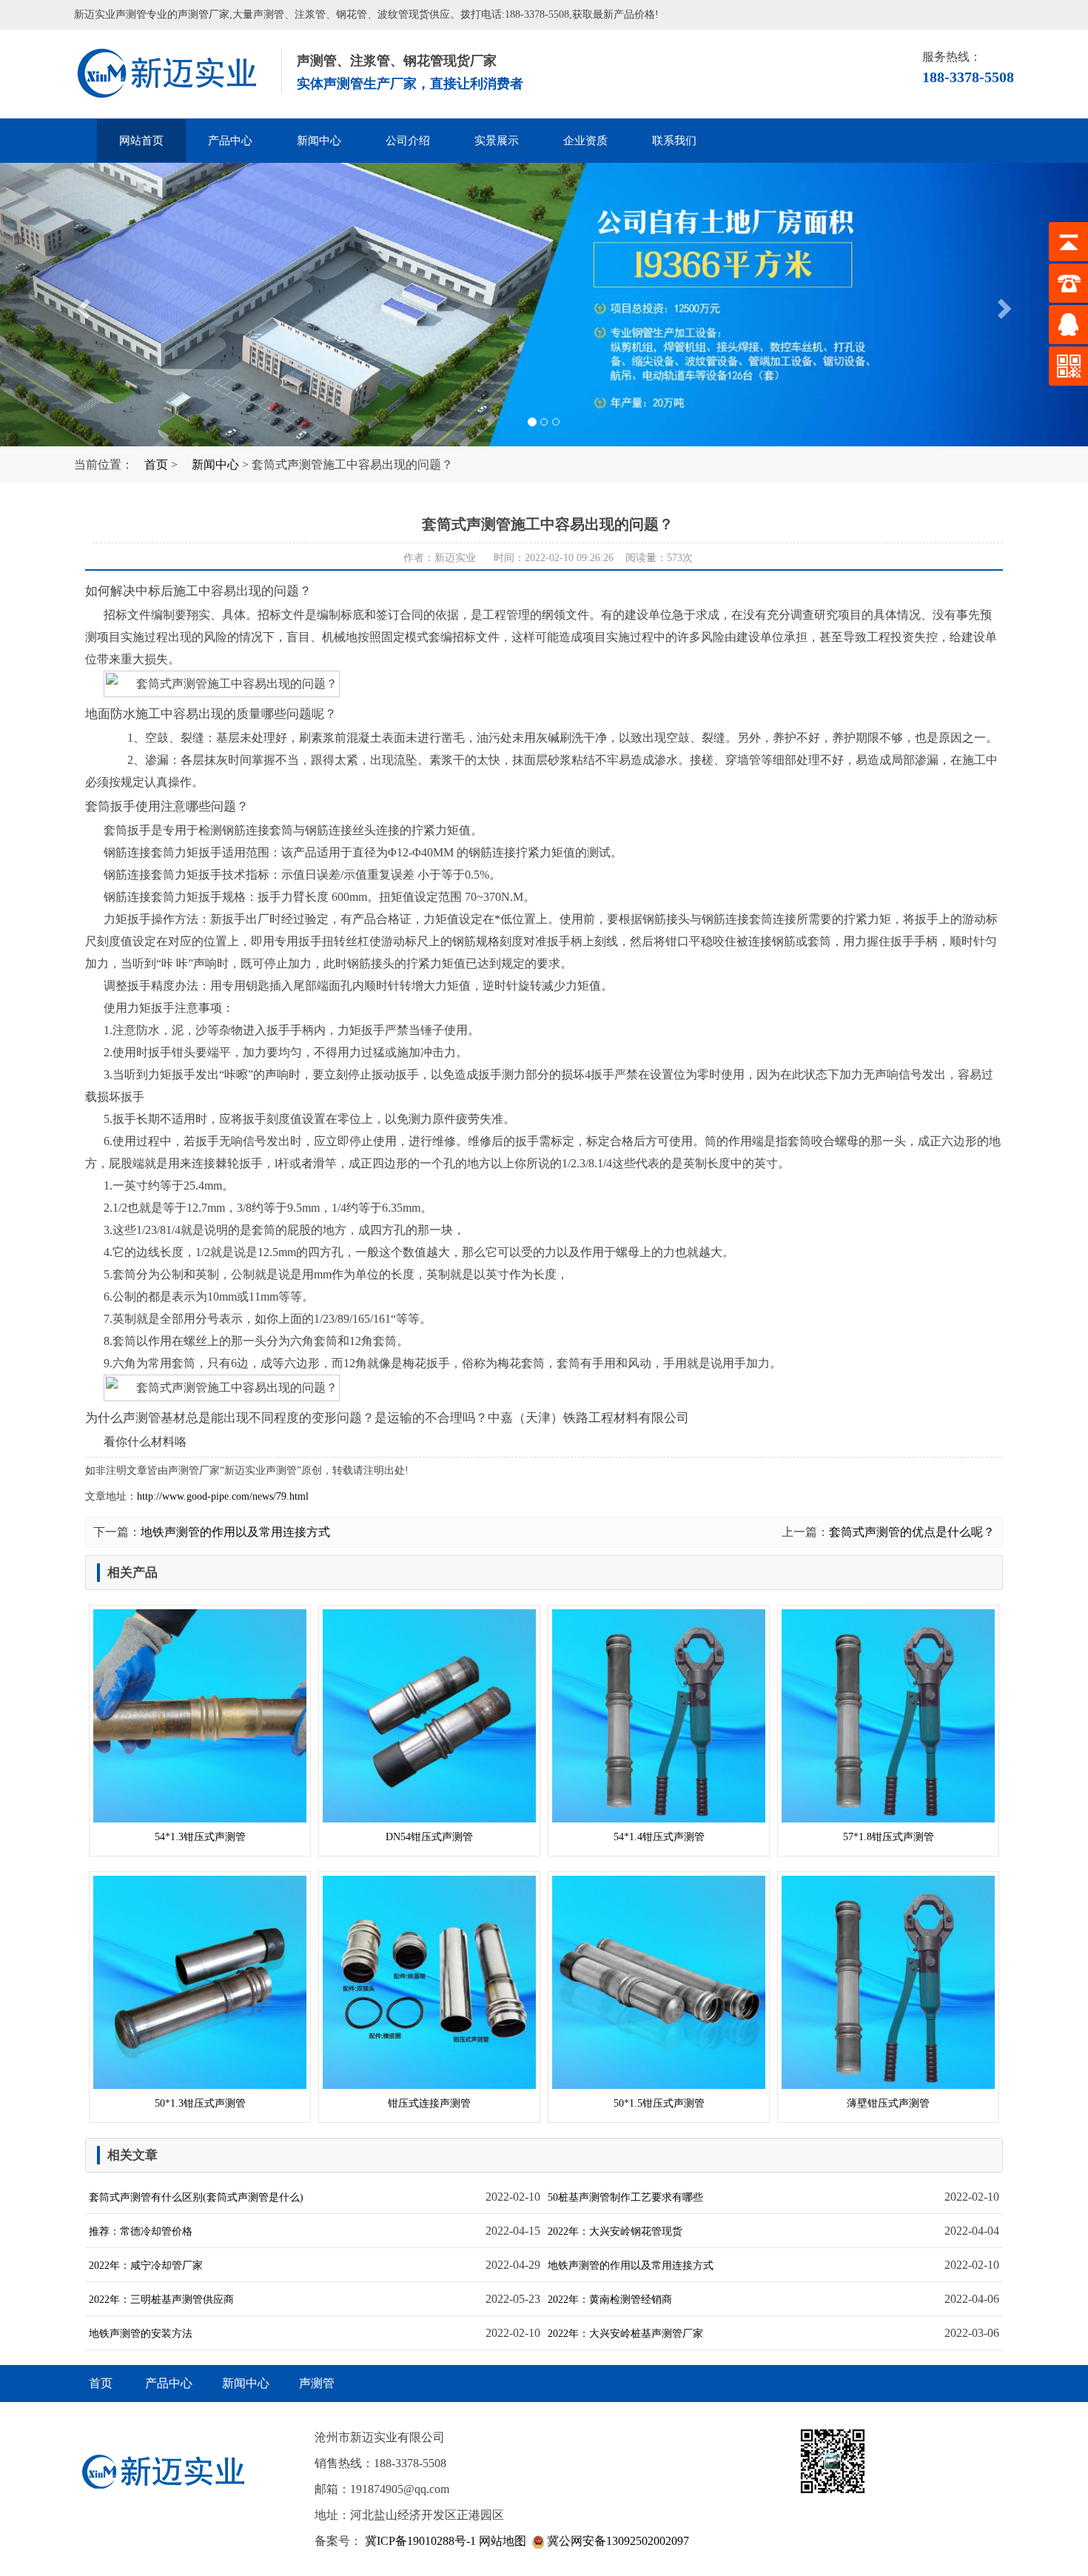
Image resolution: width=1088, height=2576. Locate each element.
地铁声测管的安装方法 (141, 2334)
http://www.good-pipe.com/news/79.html (223, 1496)
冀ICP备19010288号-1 (419, 2541)
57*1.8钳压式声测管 (889, 1837)
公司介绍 (408, 141)
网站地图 (503, 2541)
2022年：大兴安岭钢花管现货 (615, 2231)
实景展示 (497, 141)
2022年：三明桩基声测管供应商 (161, 2300)
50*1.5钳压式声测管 (659, 2103)
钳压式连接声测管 (429, 2103)
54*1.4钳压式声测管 (659, 1837)
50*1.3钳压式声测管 (200, 2103)
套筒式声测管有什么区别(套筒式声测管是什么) (196, 2197)
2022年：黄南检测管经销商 (610, 2300)
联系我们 (674, 141)
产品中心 (230, 141)
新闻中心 (319, 141)
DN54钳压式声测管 (429, 1837)
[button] (82, 305)
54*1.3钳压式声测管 (200, 1837)
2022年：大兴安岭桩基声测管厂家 (625, 2334)
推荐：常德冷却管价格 (141, 2231)
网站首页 (141, 141)
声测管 (174, 74)
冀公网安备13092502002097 (617, 2541)
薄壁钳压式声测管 (888, 2103)
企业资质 (585, 141)
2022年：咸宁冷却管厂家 (146, 2265)
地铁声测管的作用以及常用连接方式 (235, 1532)
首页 (156, 464)
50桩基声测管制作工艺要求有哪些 (625, 2197)
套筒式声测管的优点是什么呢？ (912, 1532)
